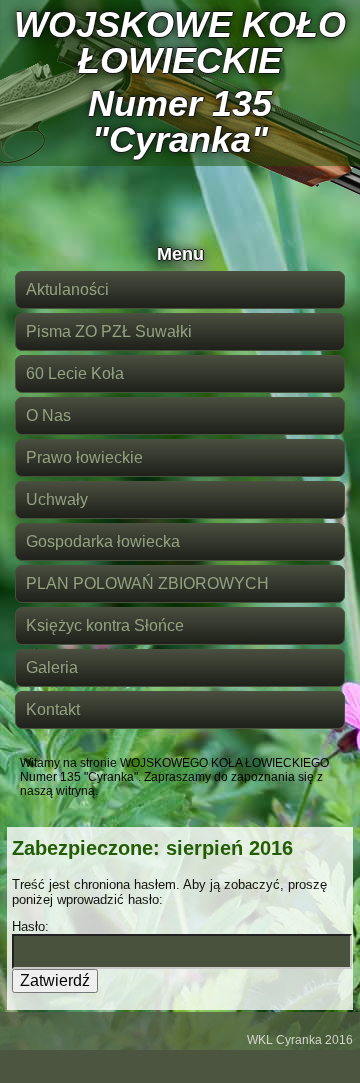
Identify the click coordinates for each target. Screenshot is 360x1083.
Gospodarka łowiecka (103, 541)
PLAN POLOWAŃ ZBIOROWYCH (147, 583)
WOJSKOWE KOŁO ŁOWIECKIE (180, 42)
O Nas (48, 415)
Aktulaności (67, 289)
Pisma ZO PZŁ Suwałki (109, 331)
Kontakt (53, 709)
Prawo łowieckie (84, 457)
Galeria (52, 667)
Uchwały (57, 499)
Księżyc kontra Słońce (105, 625)
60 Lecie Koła (75, 373)
